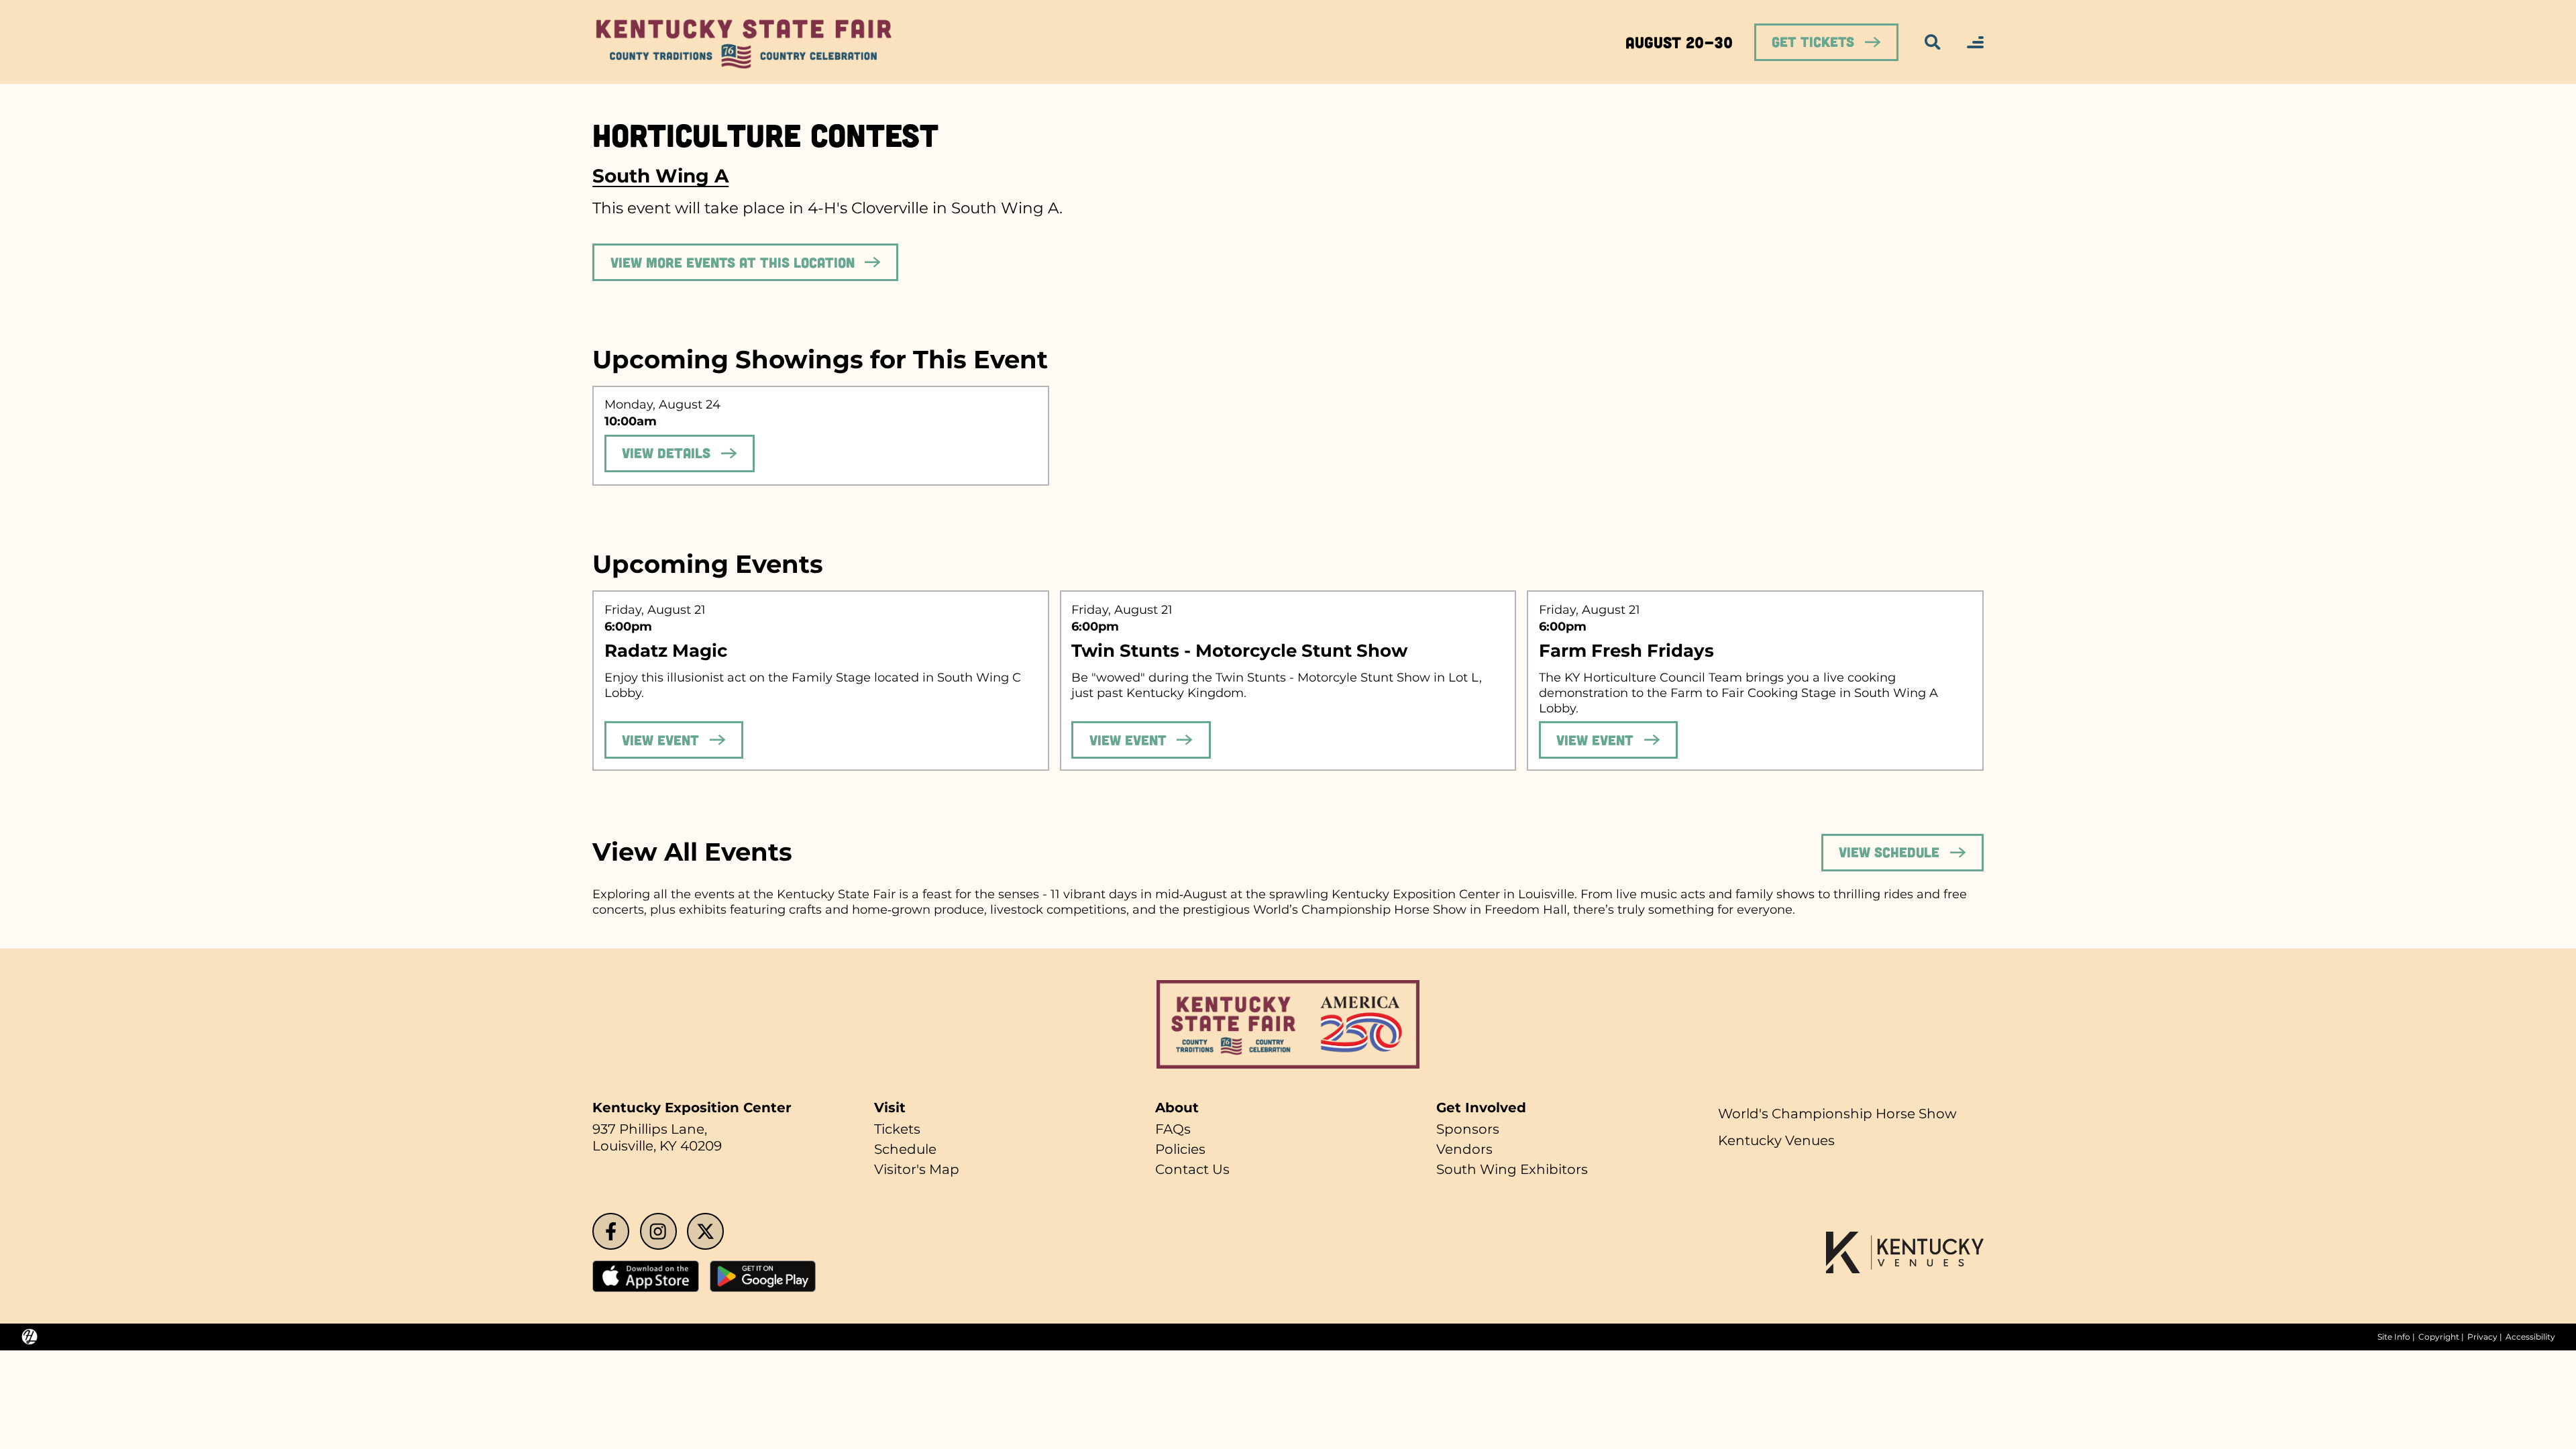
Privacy (2482, 1337)
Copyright (2439, 1337)
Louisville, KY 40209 (657, 1146)
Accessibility (2530, 1337)
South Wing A (660, 176)
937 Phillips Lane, (650, 1129)
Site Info (2394, 1337)
